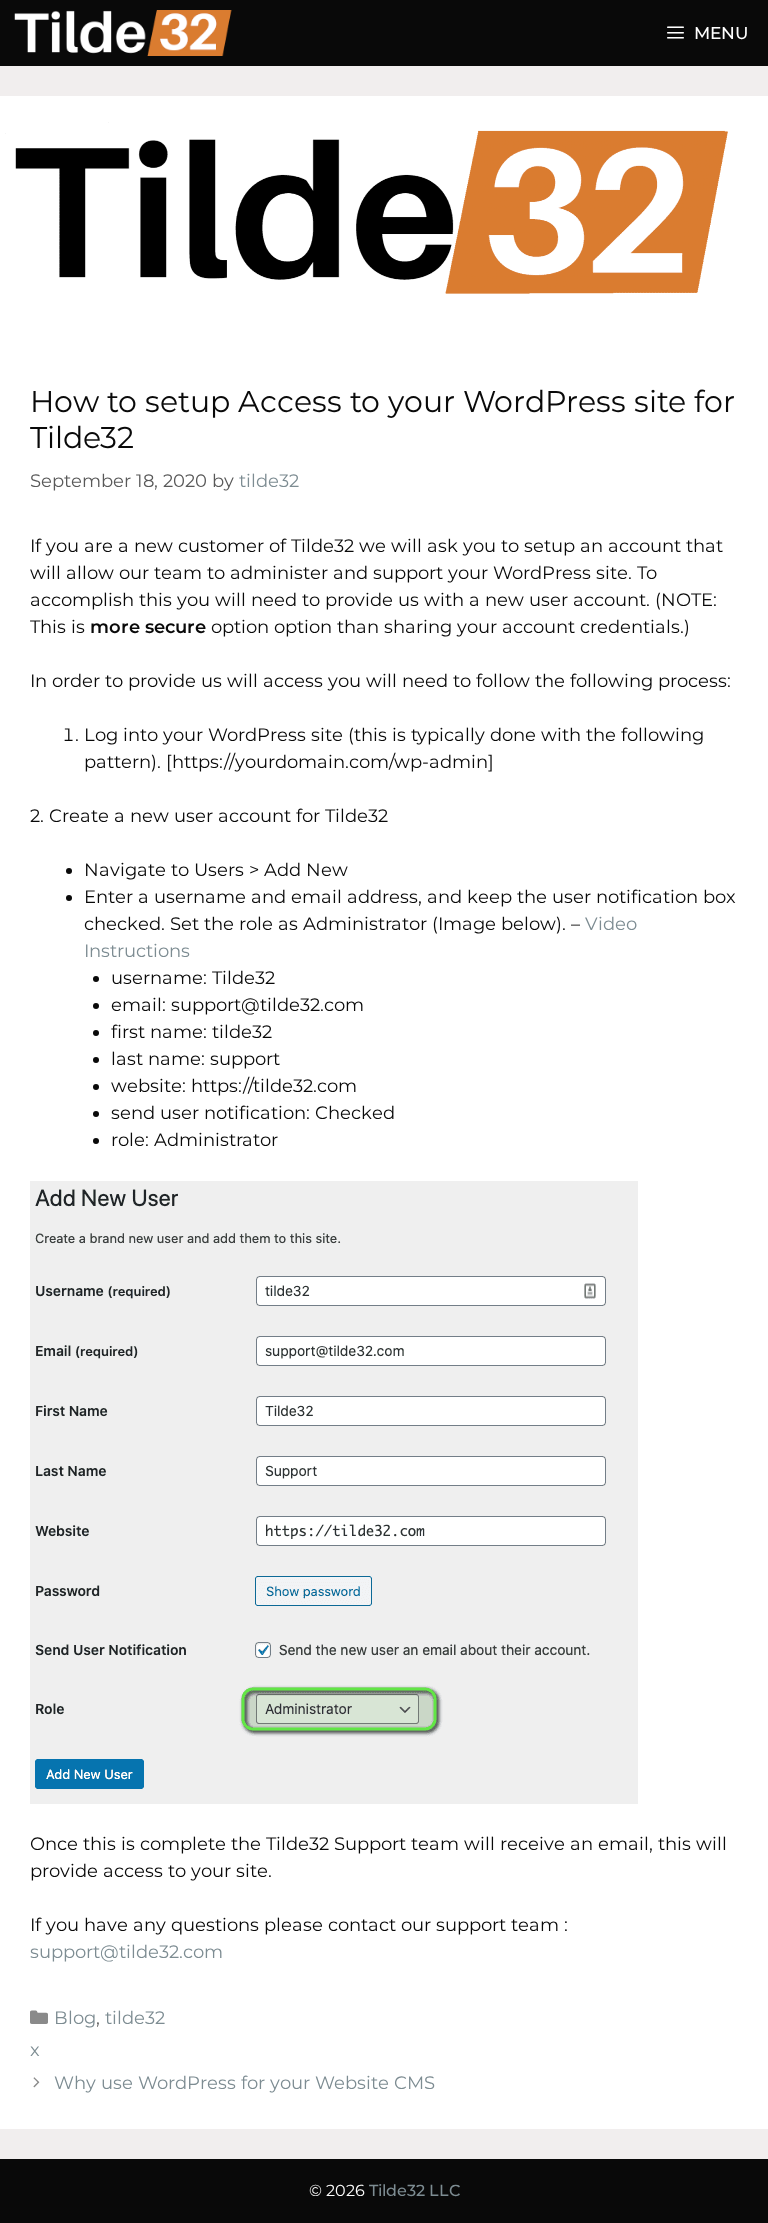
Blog (75, 2018)
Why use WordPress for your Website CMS (244, 2083)
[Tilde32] (131, 33)
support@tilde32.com (126, 1952)
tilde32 (135, 2018)
